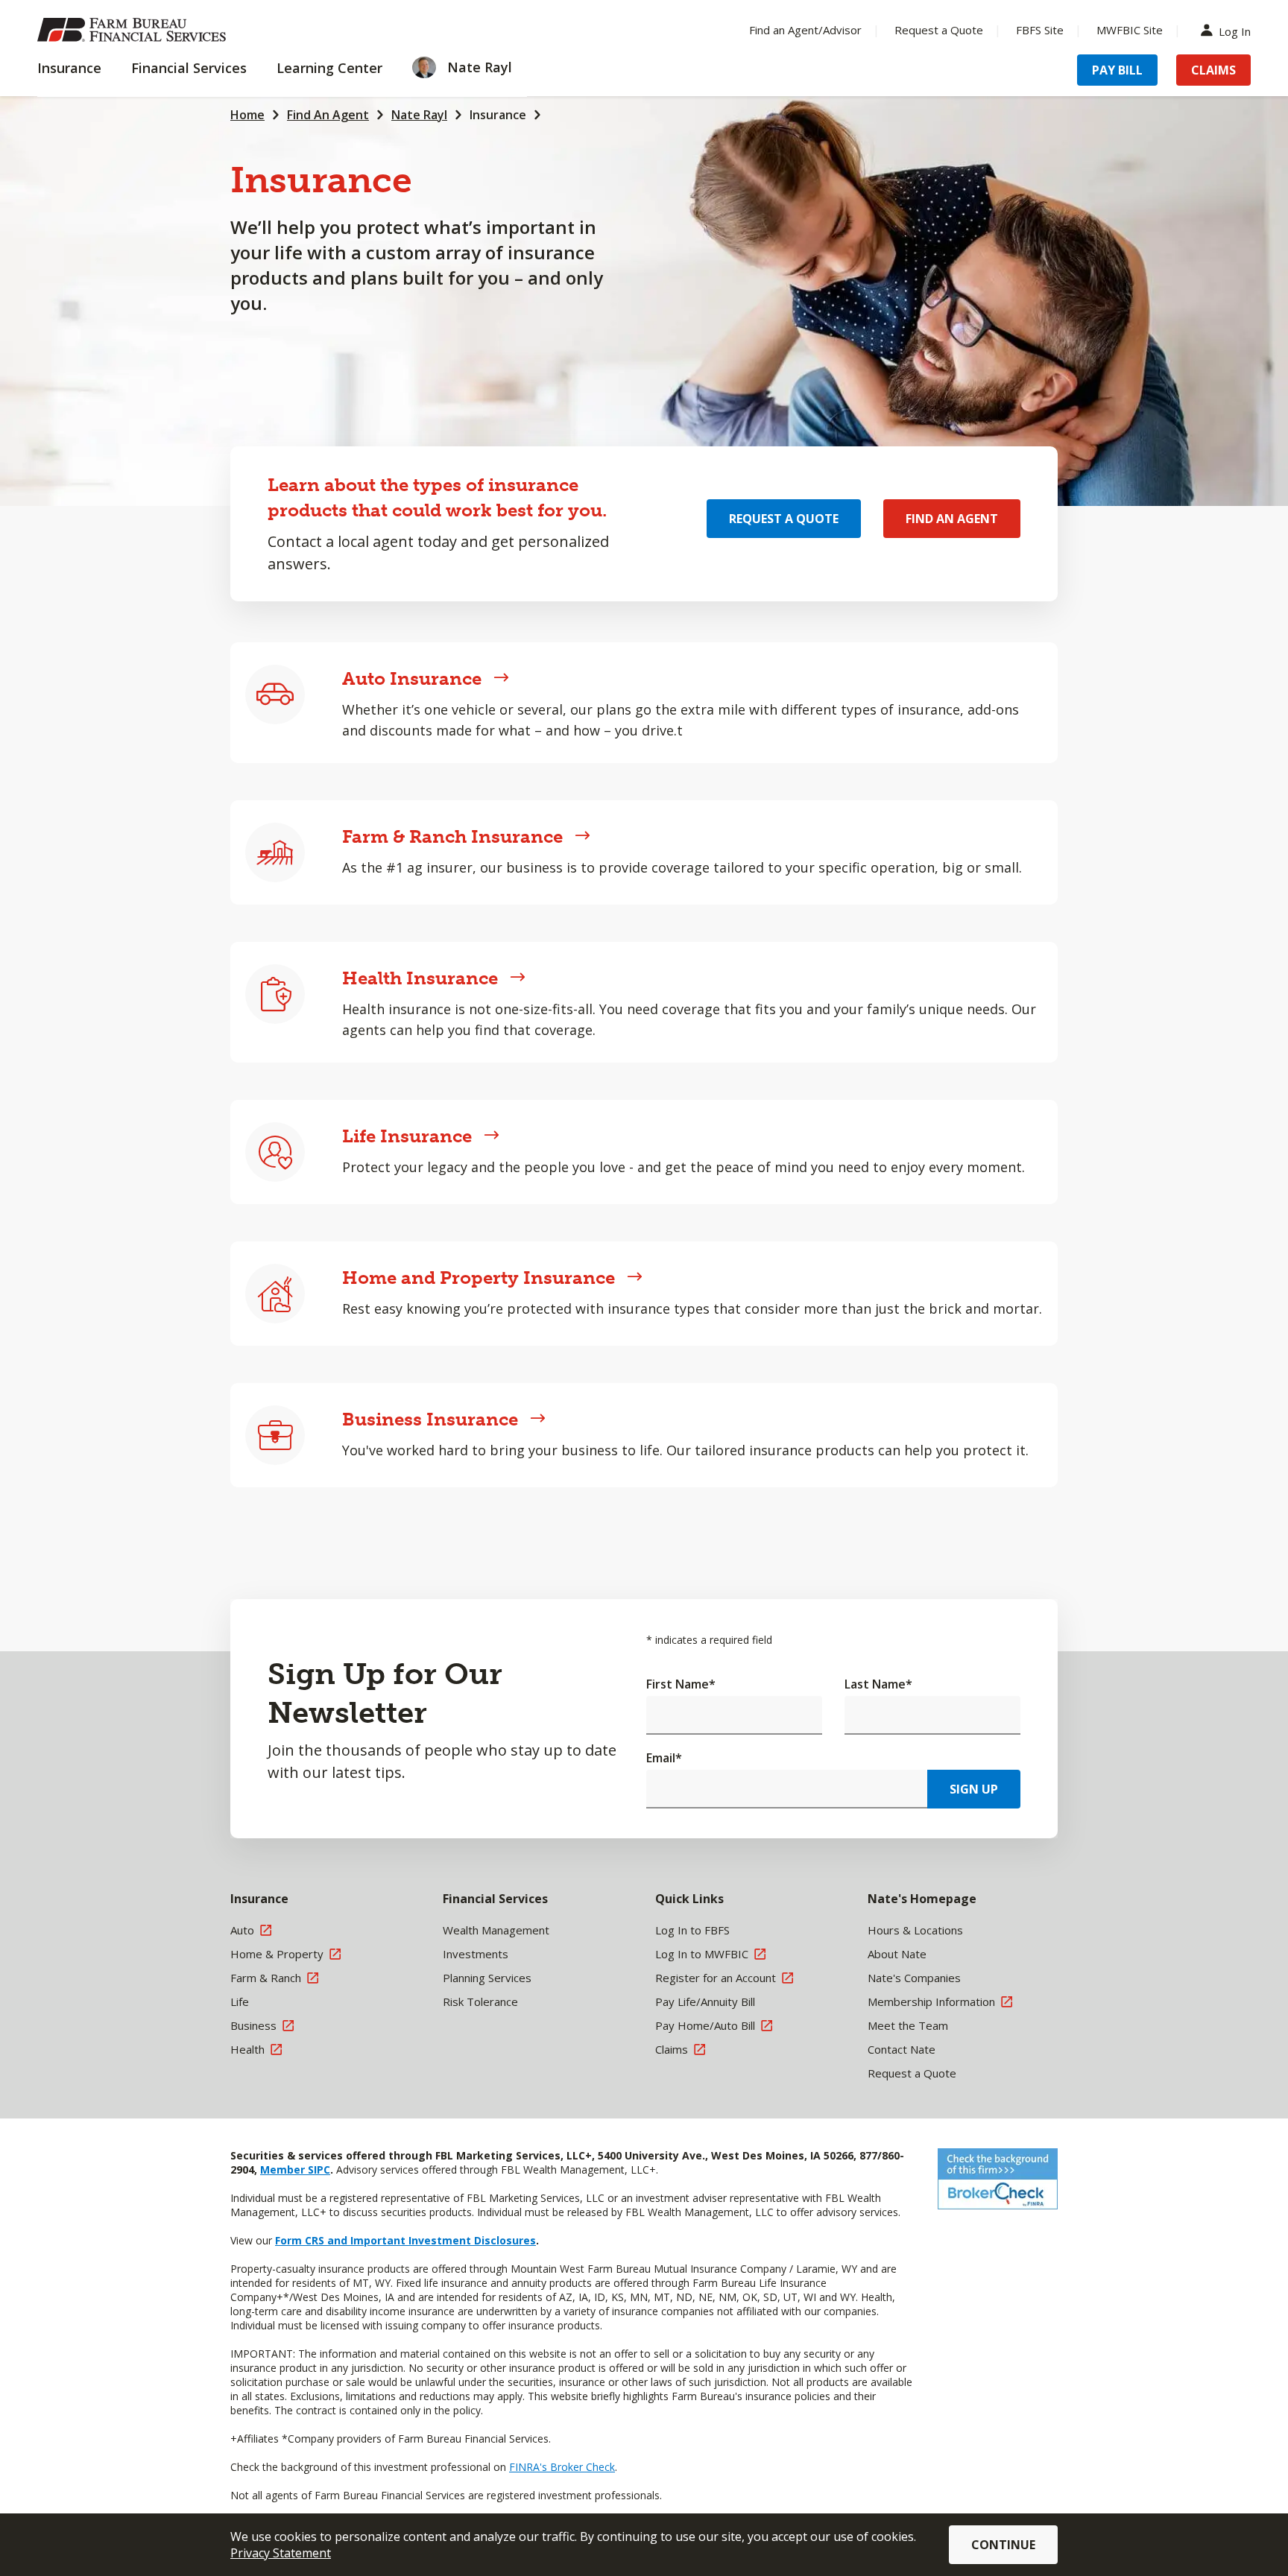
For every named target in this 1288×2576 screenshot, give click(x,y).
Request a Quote (939, 30)
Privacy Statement (281, 2553)
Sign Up (974, 1789)
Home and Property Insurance (479, 1278)
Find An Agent (328, 115)
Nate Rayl (419, 115)
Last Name (878, 1684)
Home (247, 115)
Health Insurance (420, 978)
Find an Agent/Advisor (805, 30)
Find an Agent (952, 519)
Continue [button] (1003, 2545)
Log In (1235, 30)
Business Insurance (430, 1419)
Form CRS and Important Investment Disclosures (405, 2240)
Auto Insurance (412, 678)
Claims (1213, 70)
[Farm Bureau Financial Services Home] (134, 30)
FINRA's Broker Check (562, 2467)
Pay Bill (1117, 70)
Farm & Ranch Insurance (452, 836)
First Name (681, 1684)
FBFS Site (1040, 30)
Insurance (498, 115)
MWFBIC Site (1130, 30)
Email (664, 1758)
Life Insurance (407, 1136)
